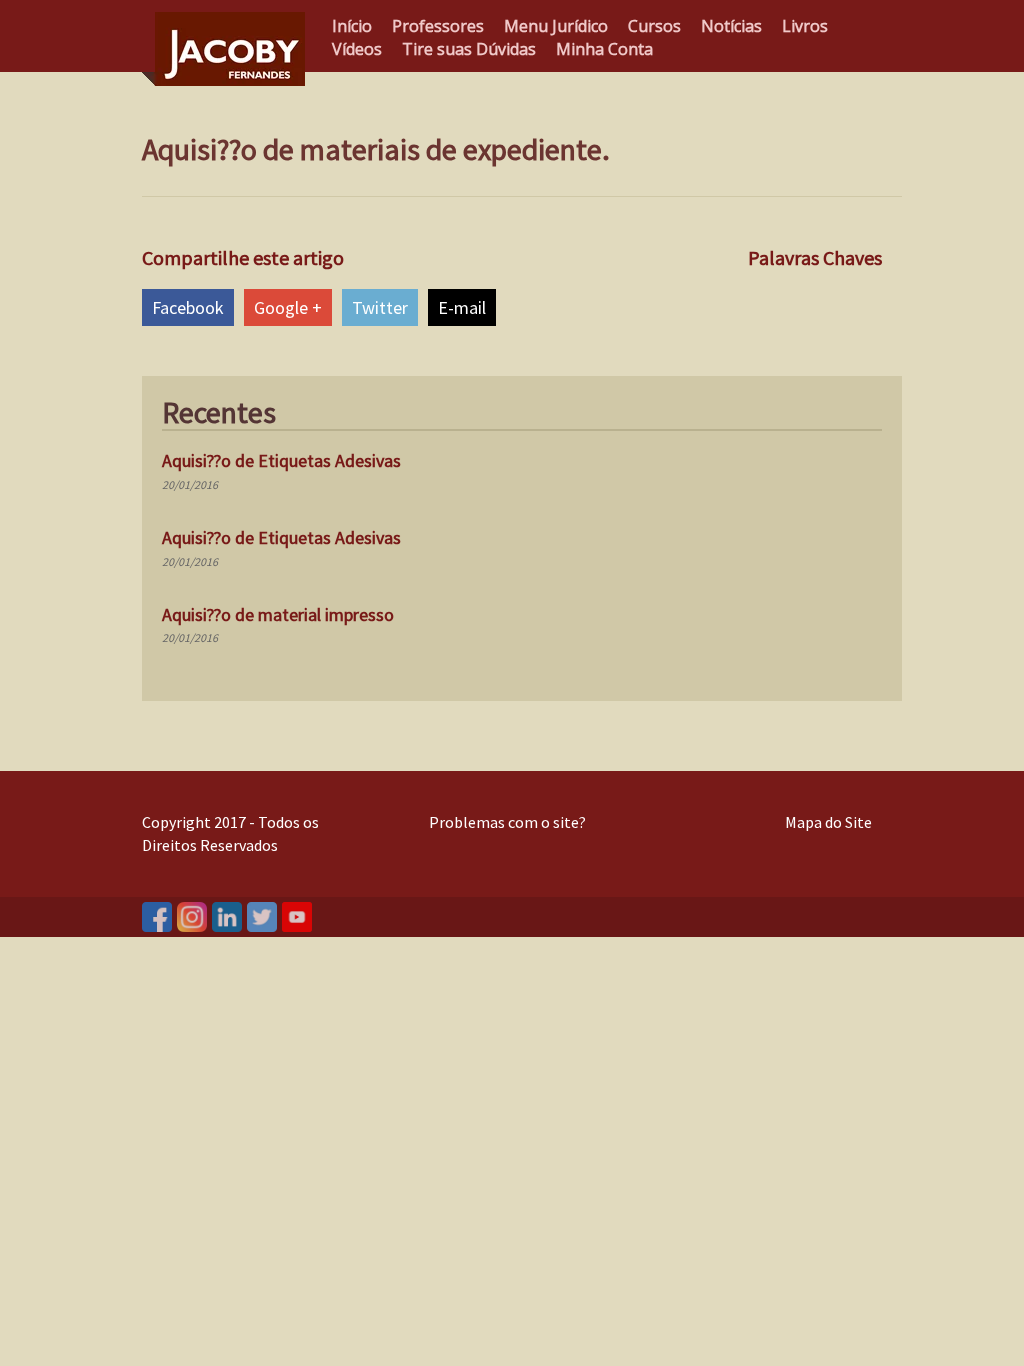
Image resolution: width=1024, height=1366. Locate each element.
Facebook (188, 307)
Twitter (380, 307)
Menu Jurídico (556, 26)
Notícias (731, 26)
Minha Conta (604, 49)
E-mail (462, 307)
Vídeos (357, 49)
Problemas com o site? (507, 822)
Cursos (654, 26)
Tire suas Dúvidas (469, 49)
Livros (805, 26)
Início (352, 26)
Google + (288, 307)
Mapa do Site (828, 822)
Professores (438, 26)
